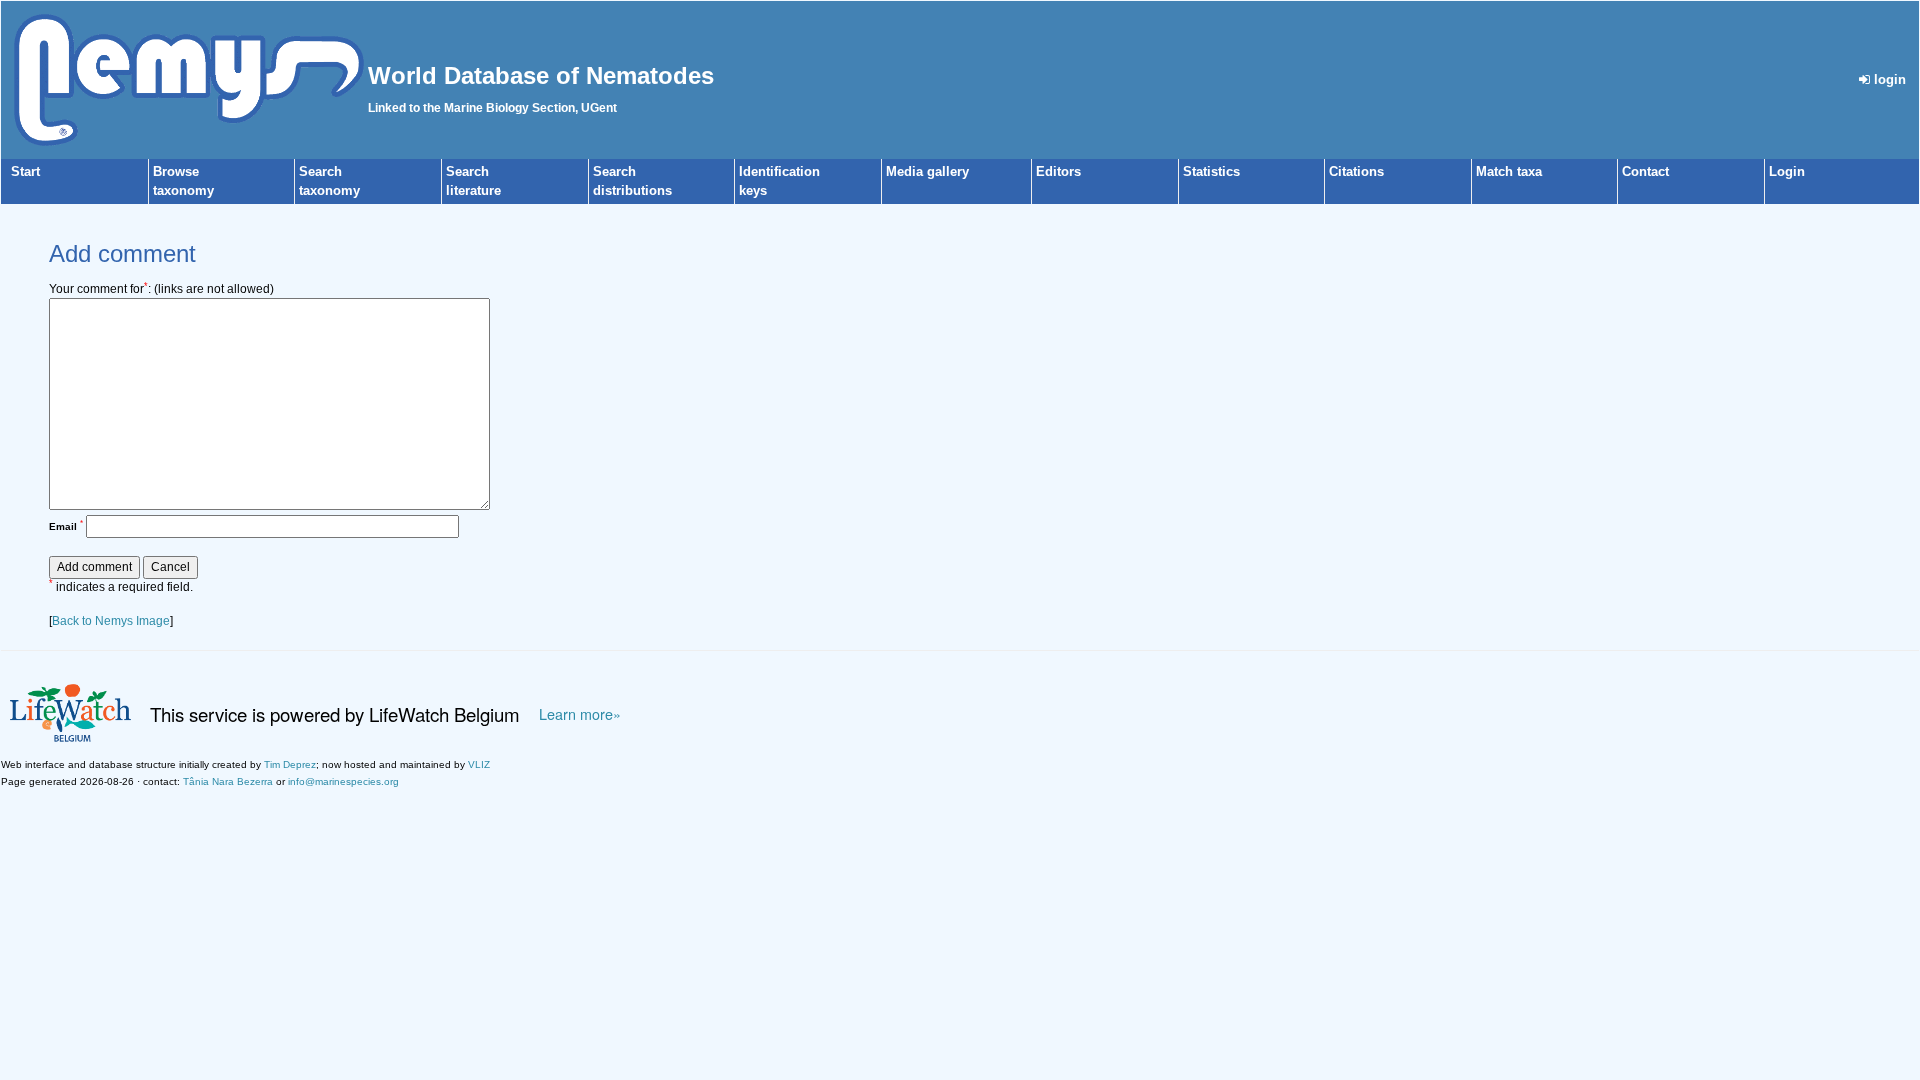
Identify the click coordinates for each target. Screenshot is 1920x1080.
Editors (1058, 171)
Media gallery (927, 171)
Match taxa (1509, 171)
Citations (1356, 171)
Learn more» (580, 714)
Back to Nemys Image (111, 621)
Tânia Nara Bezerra (228, 781)
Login (1787, 171)
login (1888, 79)
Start (25, 171)
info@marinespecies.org (343, 781)
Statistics (1211, 171)
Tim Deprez (290, 764)
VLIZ (479, 764)
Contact (1645, 171)
